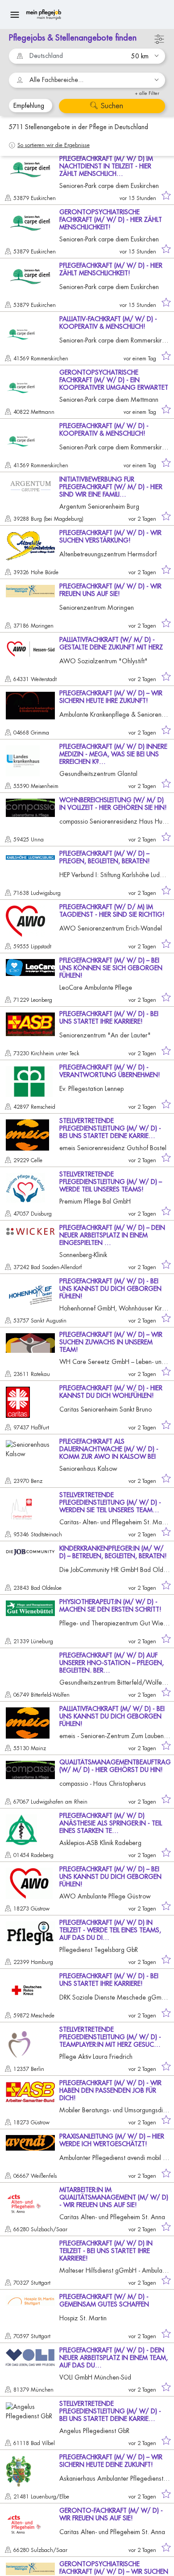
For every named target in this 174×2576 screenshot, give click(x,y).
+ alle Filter (147, 93)
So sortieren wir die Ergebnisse (54, 145)
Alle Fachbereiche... (56, 80)
